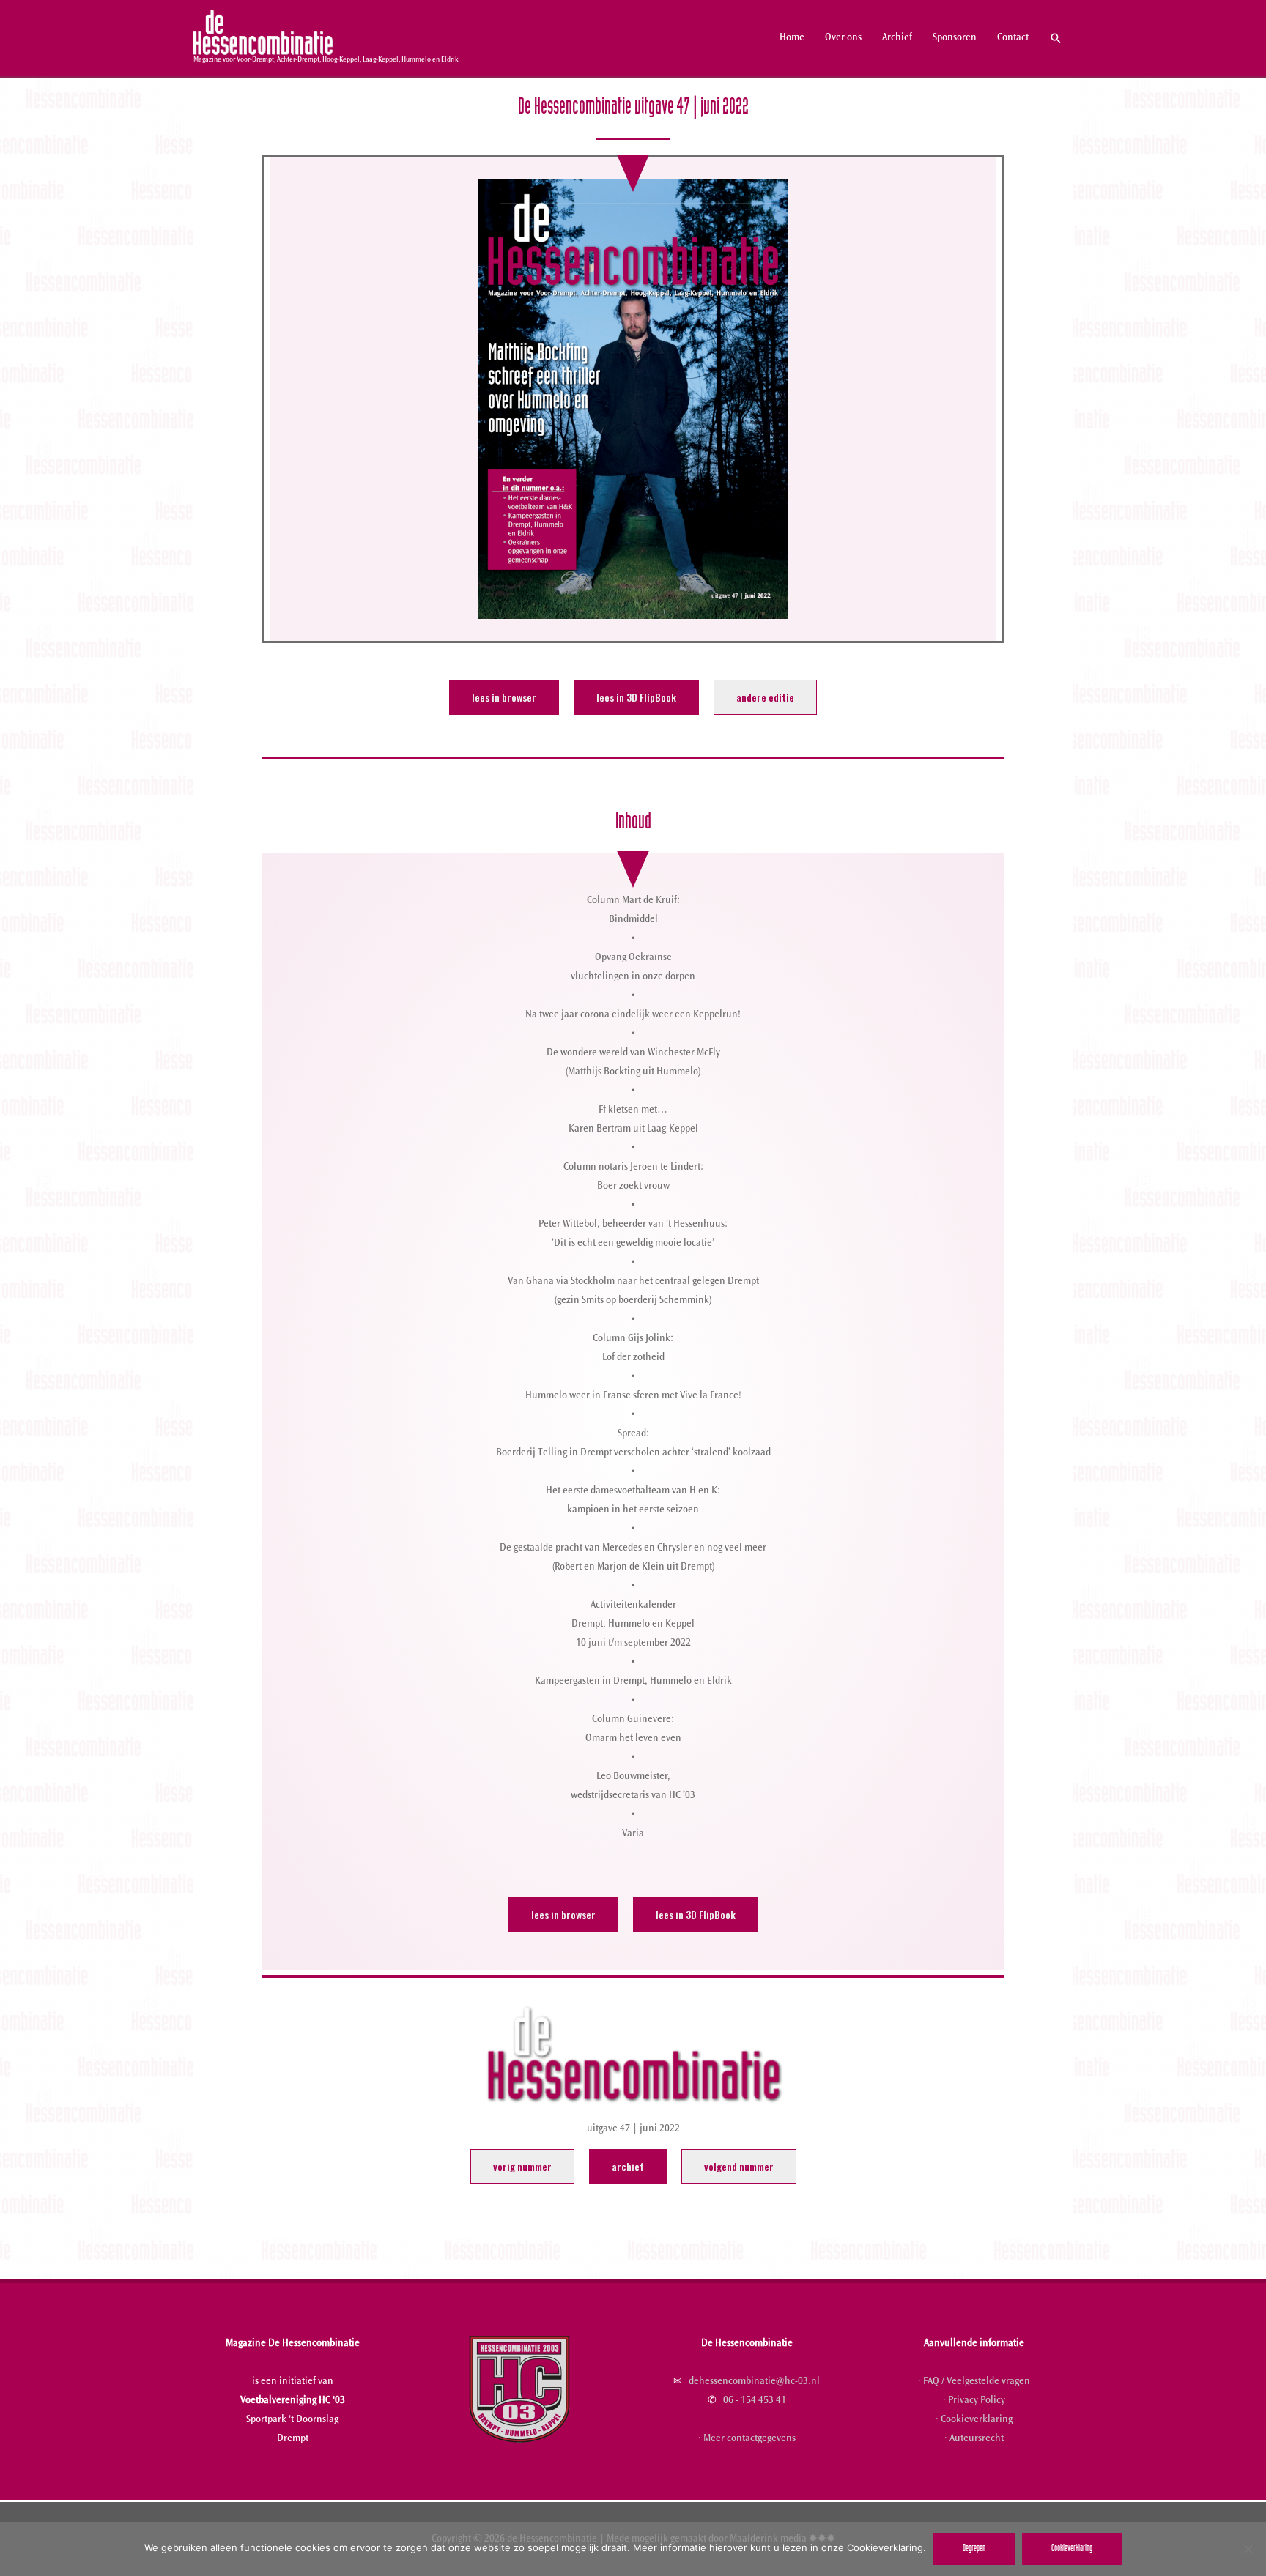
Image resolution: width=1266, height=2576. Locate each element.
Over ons (843, 38)
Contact (1013, 38)
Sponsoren (955, 38)
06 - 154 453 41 (755, 2401)
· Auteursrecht (974, 2439)
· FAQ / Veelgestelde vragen (974, 2382)
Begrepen (974, 2549)
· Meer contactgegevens (747, 2439)
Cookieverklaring (1072, 2549)
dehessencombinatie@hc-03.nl (754, 2382)
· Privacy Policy (974, 2401)
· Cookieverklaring (974, 2420)
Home (792, 38)
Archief (897, 38)
